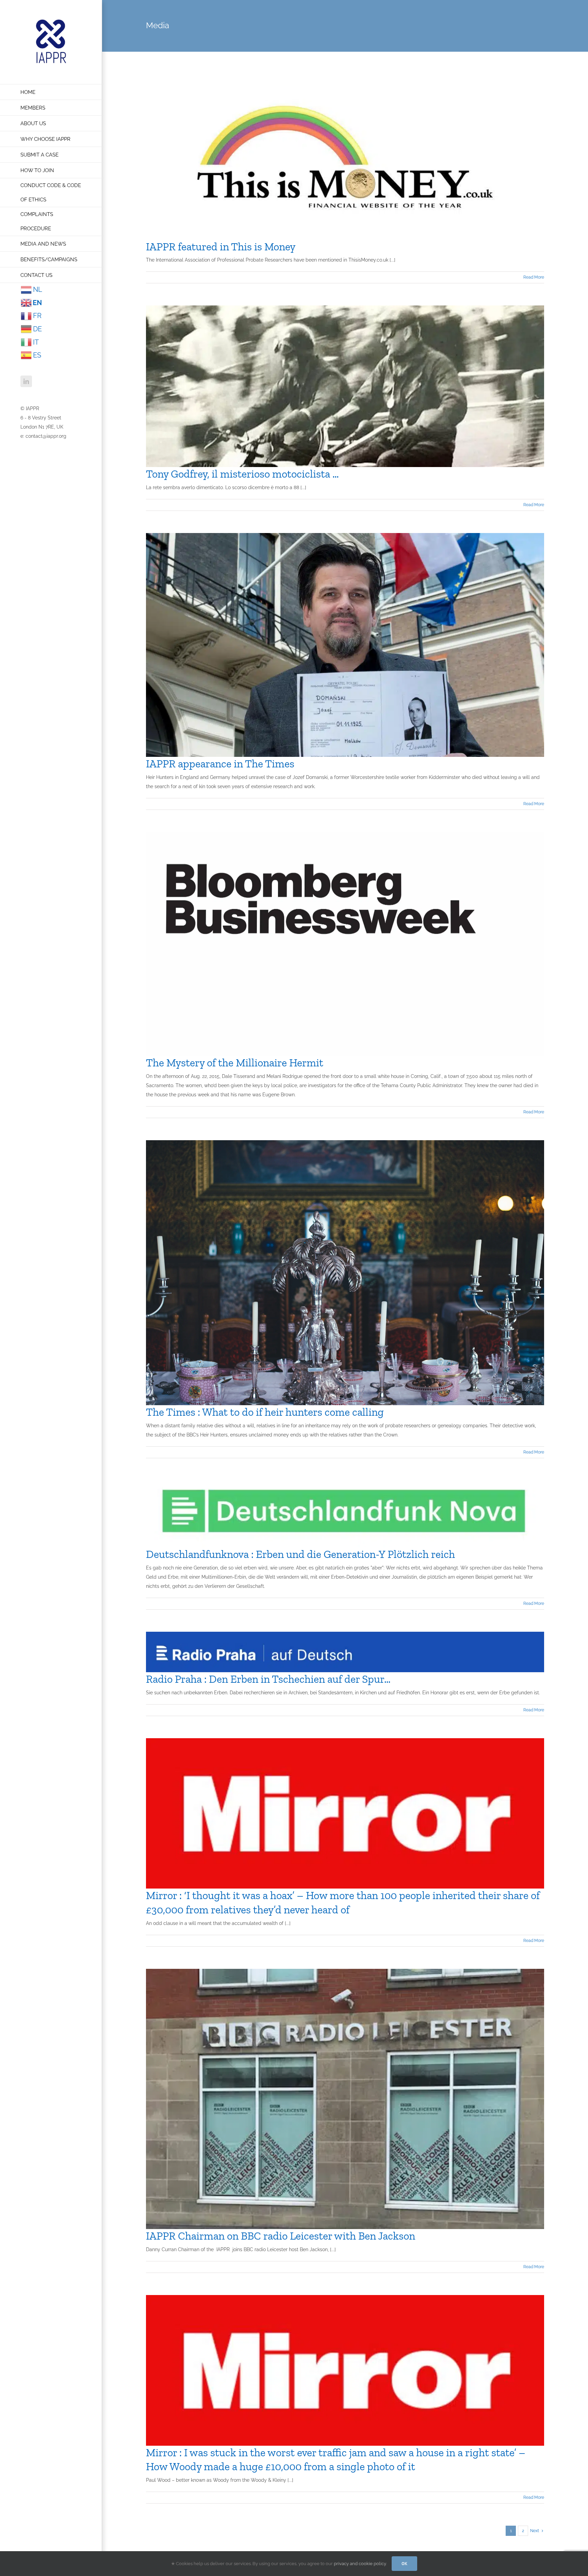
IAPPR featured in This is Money (221, 247)
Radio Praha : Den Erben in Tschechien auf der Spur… (268, 1679)
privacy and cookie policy (360, 2564)
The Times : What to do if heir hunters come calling (265, 1412)
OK (404, 2564)
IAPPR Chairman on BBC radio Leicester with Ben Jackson (281, 2236)
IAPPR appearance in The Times (220, 764)
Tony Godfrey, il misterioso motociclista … (242, 474)
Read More (534, 277)
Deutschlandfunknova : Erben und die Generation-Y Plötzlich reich (300, 1554)
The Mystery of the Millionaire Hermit (235, 1063)
